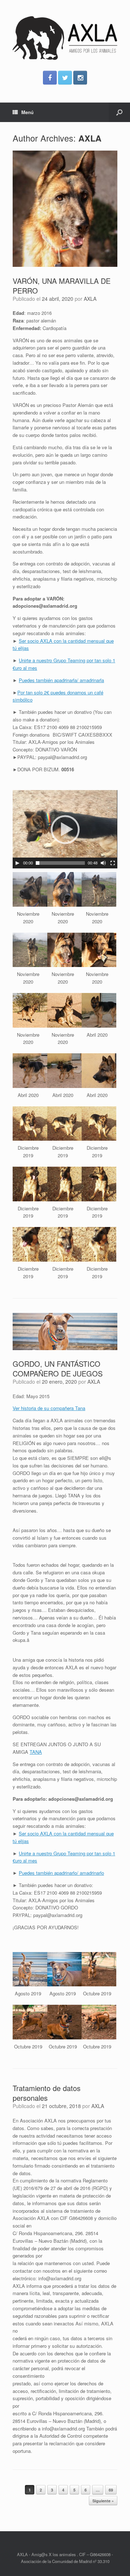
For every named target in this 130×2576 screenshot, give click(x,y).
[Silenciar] (103, 863)
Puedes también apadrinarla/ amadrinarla (61, 680)
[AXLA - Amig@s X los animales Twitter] (65, 78)
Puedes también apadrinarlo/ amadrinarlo (61, 1873)
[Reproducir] (17, 863)
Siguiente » (103, 2501)
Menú (27, 112)
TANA (36, 1752)
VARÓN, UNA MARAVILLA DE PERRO (62, 286)
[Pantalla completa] (113, 863)
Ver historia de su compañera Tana (49, 1408)
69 (111, 2490)
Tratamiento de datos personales (47, 2093)
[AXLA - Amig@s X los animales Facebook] (50, 78)
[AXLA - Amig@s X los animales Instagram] (80, 78)
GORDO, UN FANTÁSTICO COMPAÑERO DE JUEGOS (58, 1369)
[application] (65, 829)
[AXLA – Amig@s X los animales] (65, 38)
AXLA (90, 138)
